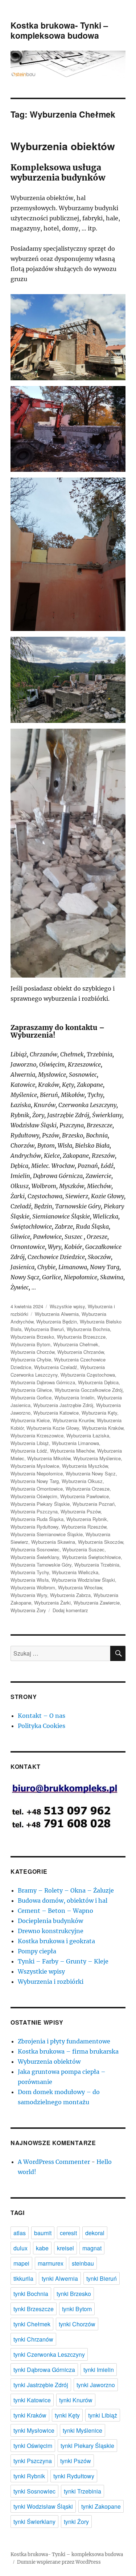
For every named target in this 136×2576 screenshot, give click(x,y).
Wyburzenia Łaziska (88, 1435)
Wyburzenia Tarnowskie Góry (41, 1565)
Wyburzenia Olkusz (82, 1481)
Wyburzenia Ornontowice (37, 1489)
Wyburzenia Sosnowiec (35, 1549)
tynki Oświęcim (33, 2446)
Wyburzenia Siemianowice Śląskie (47, 1534)
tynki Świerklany (34, 2522)
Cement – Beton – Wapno (55, 1911)
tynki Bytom (77, 2309)
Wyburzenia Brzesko (32, 1337)
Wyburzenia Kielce (30, 1420)
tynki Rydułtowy (74, 2476)
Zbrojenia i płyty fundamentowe (64, 2041)
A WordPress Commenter (54, 2162)
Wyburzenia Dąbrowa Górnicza (43, 1382)
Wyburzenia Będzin (57, 1321)
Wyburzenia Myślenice (97, 1458)
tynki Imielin (99, 2370)
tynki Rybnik (29, 2476)
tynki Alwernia (60, 2278)
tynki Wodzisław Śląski (43, 2506)
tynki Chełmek (32, 2324)
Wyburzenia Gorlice (31, 1397)
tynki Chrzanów (33, 2339)
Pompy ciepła (37, 1951)
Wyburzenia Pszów (81, 1511)
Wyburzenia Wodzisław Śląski (83, 1580)
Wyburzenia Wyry (29, 1595)
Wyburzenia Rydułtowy (34, 1527)
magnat (92, 2248)
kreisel (65, 2248)
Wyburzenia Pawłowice (85, 1496)
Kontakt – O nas (42, 1716)
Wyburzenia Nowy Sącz (91, 1473)
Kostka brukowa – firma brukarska (68, 2051)
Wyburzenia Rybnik (87, 1519)
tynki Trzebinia (83, 2491)
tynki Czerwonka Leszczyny (49, 2354)
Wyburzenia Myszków (85, 1466)
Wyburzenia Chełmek (76, 1344)
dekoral (95, 2233)
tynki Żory (76, 2522)
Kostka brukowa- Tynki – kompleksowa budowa (59, 30)
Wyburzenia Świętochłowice (91, 1557)
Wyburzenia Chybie (31, 1359)
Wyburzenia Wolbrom (33, 1587)
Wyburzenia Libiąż (30, 1443)
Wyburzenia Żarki (52, 1603)
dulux (20, 2248)
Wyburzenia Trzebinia (97, 1565)
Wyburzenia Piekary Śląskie (40, 1504)
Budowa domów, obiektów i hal (63, 1901)
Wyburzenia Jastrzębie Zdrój (63, 1405)
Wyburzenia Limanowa (75, 1443)
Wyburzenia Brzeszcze (81, 1337)
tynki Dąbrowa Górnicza (44, 2370)
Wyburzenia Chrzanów (81, 1352)
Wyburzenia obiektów (63, 146)
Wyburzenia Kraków (103, 1428)
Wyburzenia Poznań (94, 1504)
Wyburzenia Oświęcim (34, 1496)
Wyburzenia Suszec (83, 1549)
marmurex (51, 2263)
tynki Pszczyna (33, 2461)
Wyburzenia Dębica (98, 1382)
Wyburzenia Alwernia (57, 1314)
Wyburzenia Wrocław (80, 1587)
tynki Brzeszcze (34, 2309)
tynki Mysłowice (34, 2430)
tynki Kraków (30, 2415)
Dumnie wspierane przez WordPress (59, 2562)
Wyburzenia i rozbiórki (51, 1982)
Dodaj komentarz (70, 1610)
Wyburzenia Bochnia (88, 1329)
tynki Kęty (67, 2415)
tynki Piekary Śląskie (87, 2446)
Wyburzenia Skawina (53, 1542)
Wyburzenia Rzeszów (84, 1527)
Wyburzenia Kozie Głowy (53, 1428)
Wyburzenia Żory (28, 1610)
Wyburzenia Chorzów (32, 1352)
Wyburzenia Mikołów (49, 1458)
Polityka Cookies (42, 1726)
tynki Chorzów (77, 2324)
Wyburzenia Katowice (56, 1413)
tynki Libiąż (103, 2415)
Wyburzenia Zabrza (70, 1595)
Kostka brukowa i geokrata (56, 1941)
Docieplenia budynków (50, 1921)
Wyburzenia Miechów (72, 1451)
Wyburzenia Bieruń (44, 1329)
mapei (21, 2263)
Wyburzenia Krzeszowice (37, 1435)
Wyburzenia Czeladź (56, 1367)
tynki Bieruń (102, 2278)
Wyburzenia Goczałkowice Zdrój (89, 1390)
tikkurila (23, 2278)
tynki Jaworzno (96, 2385)
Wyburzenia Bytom (30, 1344)
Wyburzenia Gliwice (31, 1390)
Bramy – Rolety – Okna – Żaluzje (66, 1890)
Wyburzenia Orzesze (88, 1489)
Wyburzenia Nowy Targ (35, 1481)
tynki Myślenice (83, 2430)
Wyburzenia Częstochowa (88, 1375)
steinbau (83, 2263)
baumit (43, 2233)
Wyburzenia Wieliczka (75, 1572)
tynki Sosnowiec (34, 2491)
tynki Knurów (76, 2400)
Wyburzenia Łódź (29, 1451)
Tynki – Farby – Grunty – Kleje (63, 1961)
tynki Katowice (32, 2400)
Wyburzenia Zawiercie (97, 1603)
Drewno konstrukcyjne (51, 1931)
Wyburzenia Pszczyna (34, 1511)
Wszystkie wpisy (67, 1306)
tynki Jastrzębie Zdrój (41, 2385)
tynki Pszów (76, 2461)
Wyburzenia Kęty (99, 1413)
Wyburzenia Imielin (74, 1397)
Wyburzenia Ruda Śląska (37, 1519)
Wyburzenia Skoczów (100, 1542)
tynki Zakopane (101, 2506)
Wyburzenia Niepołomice (37, 1473)
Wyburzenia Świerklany (35, 1557)
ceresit (68, 2233)
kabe (42, 2248)
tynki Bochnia (31, 2294)
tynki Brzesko (74, 2294)
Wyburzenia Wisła (30, 1580)
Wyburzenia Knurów (73, 1420)
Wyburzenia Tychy (30, 1572)
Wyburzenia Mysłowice (35, 1466)
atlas (20, 2233)
